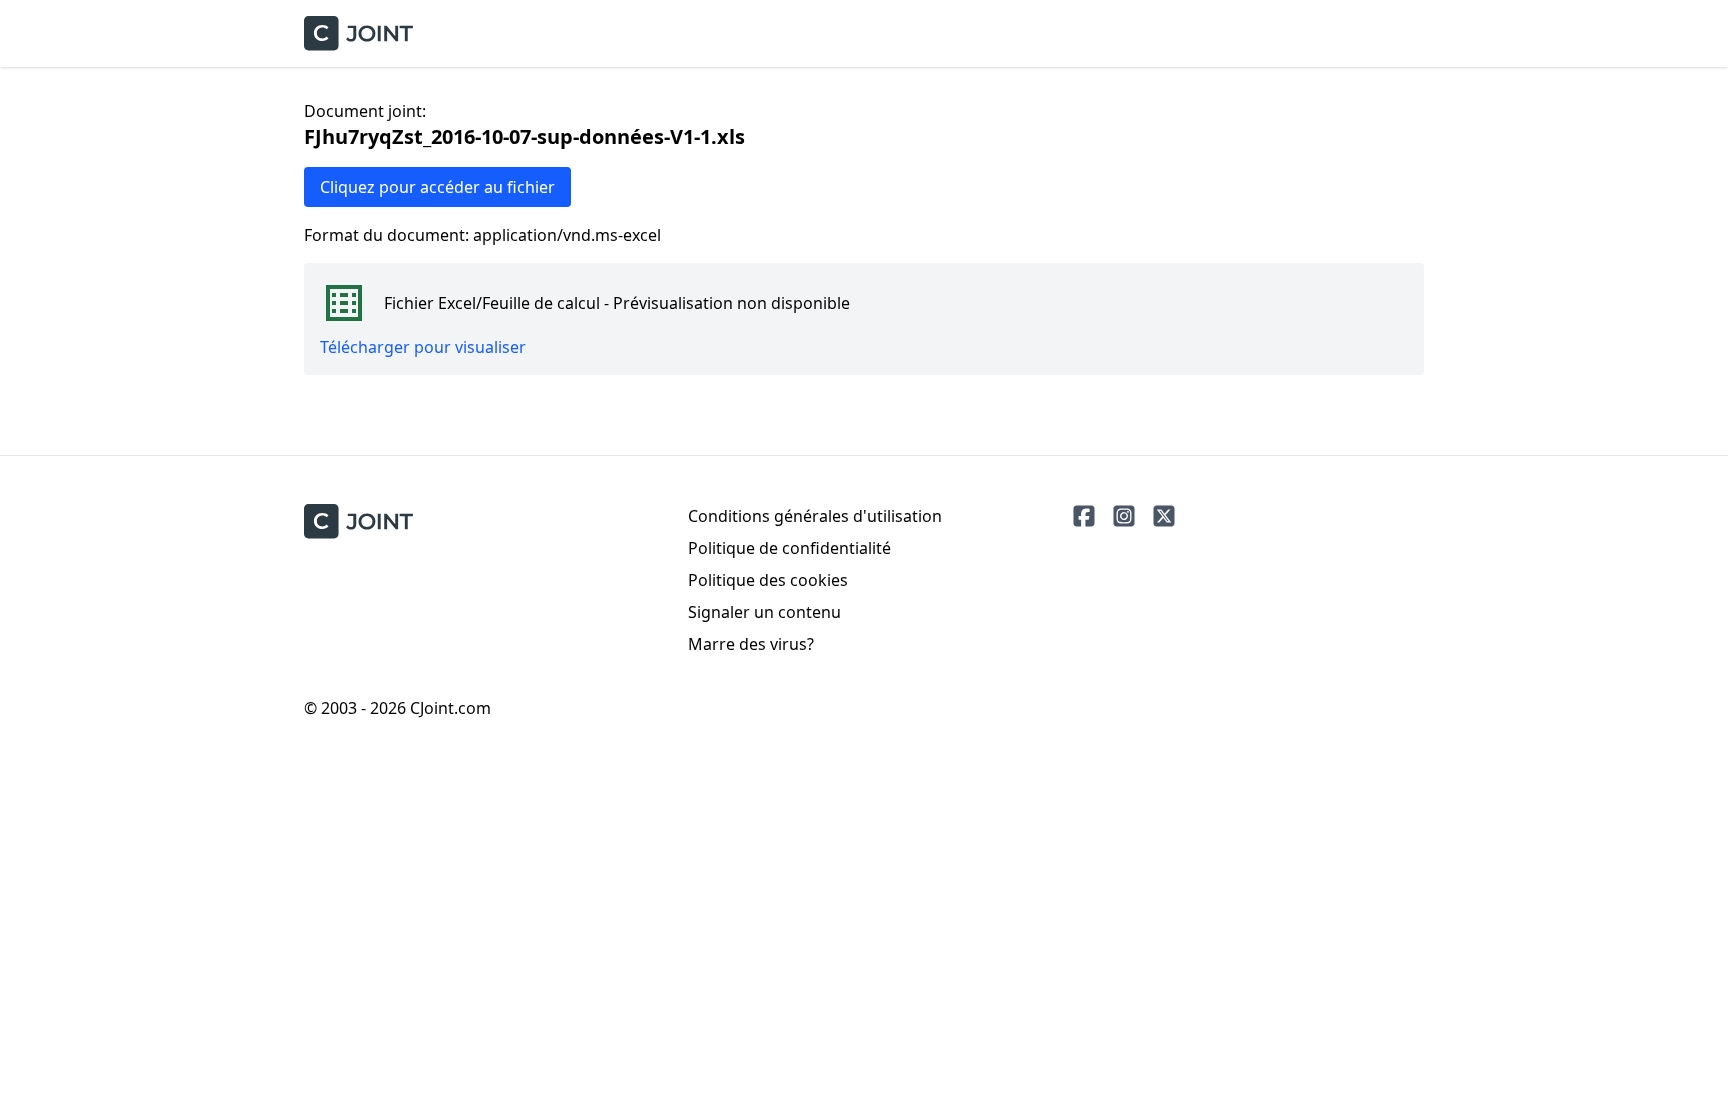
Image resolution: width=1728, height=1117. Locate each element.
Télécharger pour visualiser (423, 347)
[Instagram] (1124, 516)
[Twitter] (1164, 516)
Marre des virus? (751, 644)
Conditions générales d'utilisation (815, 516)
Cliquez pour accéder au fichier (437, 187)
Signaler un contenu (764, 612)
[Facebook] (1084, 516)
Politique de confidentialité (789, 548)
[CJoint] (358, 521)
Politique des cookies (768, 580)
